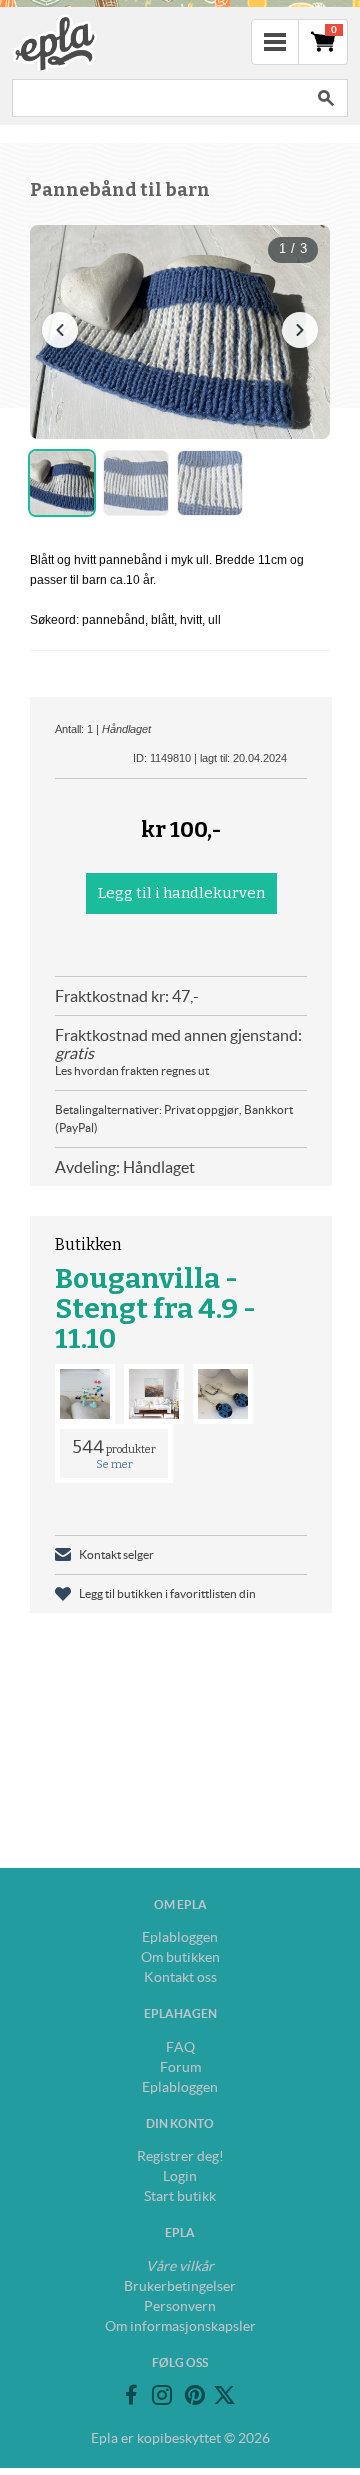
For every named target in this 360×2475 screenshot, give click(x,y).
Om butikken (180, 1957)
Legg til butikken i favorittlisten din (167, 1593)
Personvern (180, 2306)
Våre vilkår (180, 2266)
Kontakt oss (180, 1977)
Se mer (114, 1464)
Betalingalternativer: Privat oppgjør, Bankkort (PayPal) (174, 1118)
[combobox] (158, 98)
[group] (180, 332)
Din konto (180, 2123)
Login (180, 2176)
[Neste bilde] (300, 330)
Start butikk (180, 2196)
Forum (180, 2067)
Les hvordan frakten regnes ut (132, 1070)
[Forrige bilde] (60, 330)
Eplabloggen (180, 1937)
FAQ (180, 2047)
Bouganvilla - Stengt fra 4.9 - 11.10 (155, 1308)
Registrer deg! (180, 2156)
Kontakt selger (116, 1554)
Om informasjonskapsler (180, 2326)
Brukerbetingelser (180, 2286)
